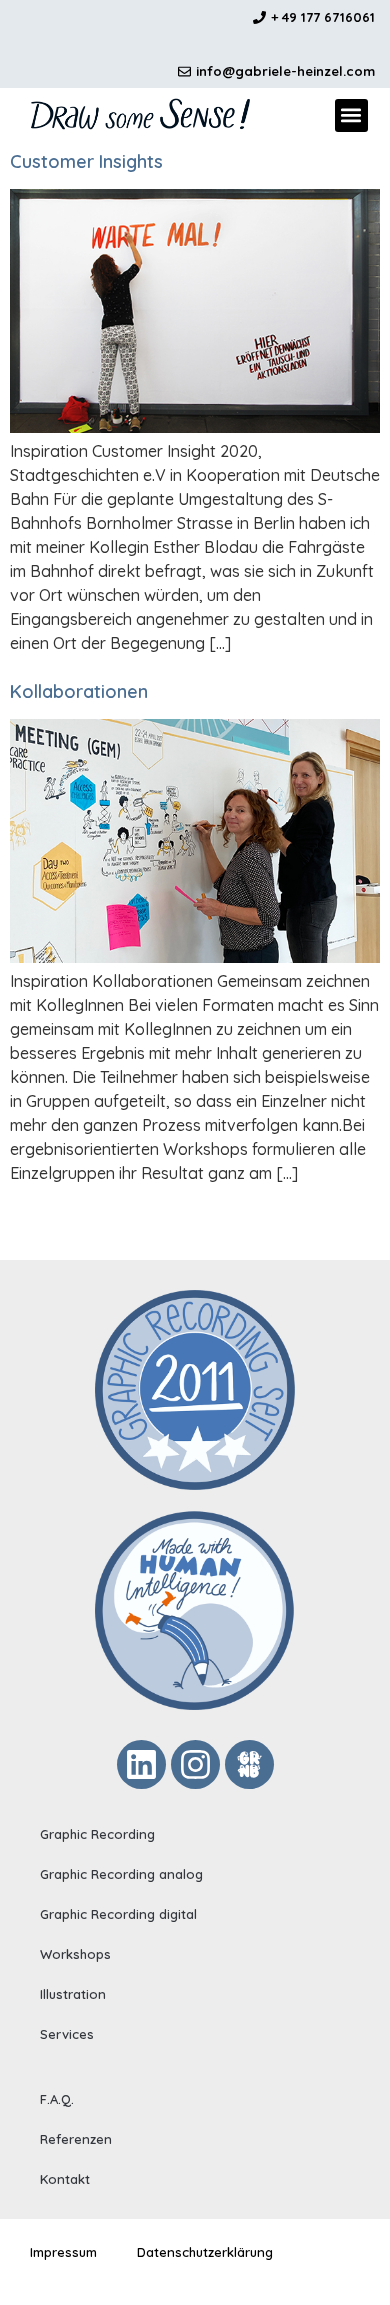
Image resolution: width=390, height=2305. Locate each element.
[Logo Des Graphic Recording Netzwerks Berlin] (249, 1764)
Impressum (63, 2252)
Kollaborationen (79, 691)
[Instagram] (195, 1764)
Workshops (75, 1954)
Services (67, 2034)
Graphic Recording (97, 1834)
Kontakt (65, 2179)
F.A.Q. (57, 2099)
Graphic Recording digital (118, 1914)
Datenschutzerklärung (205, 2252)
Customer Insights (86, 161)
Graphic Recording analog (121, 1874)
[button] (351, 115)
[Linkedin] (141, 1764)
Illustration (73, 1994)
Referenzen (76, 2139)
